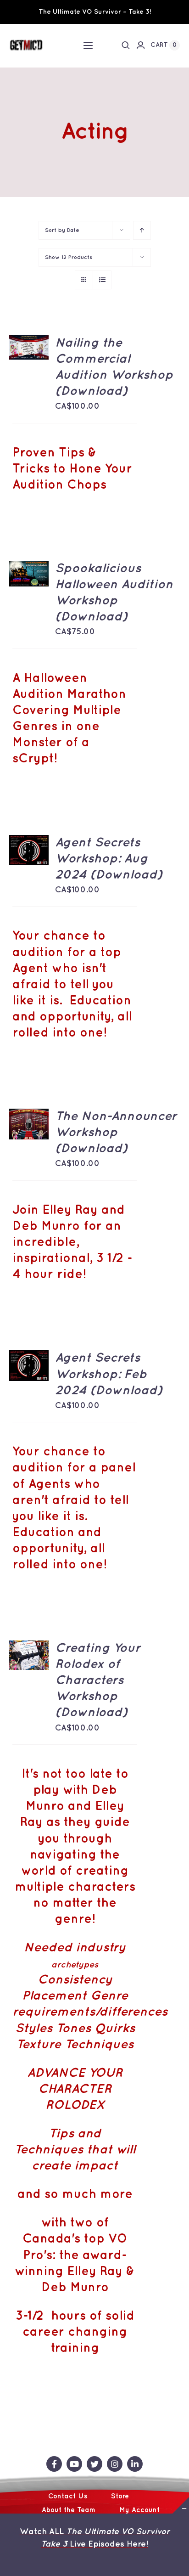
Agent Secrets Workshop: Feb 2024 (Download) (109, 1374)
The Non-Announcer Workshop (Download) (116, 1133)
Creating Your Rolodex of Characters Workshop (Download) (98, 1681)
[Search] (126, 45)
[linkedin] (135, 2464)
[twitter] (94, 2464)
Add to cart (29, 338)
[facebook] (54, 2464)
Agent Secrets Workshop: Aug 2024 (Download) (109, 859)
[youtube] (74, 2464)
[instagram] (115, 2464)
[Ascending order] (142, 230)
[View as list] (102, 280)
